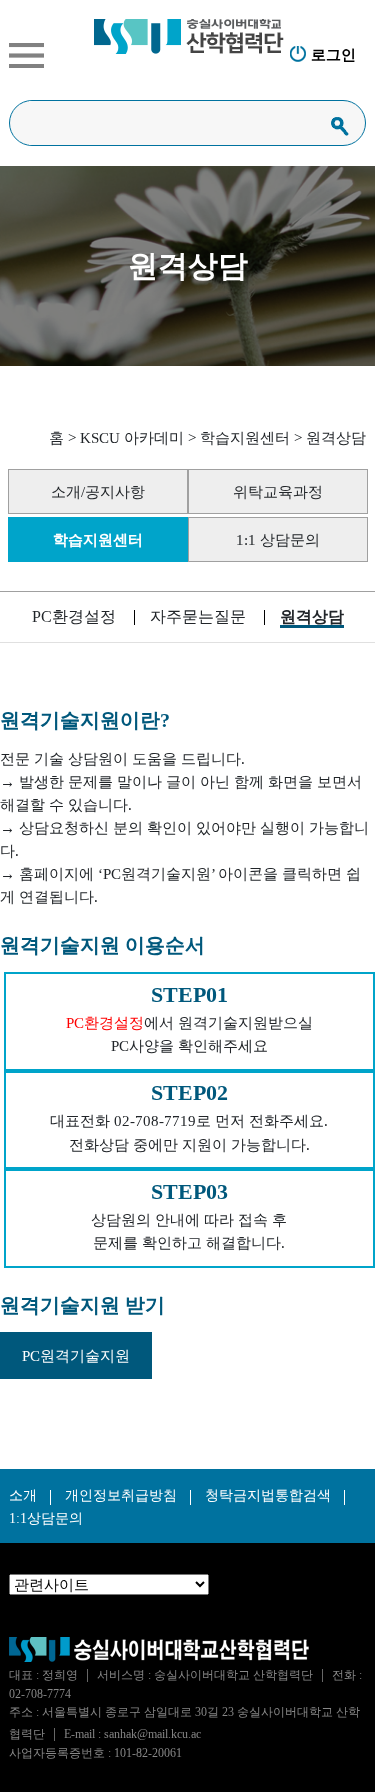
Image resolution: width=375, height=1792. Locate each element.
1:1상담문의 (46, 1518)
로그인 (333, 54)
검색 (340, 126)
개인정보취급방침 (121, 1495)
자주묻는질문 (198, 616)
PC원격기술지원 (76, 1355)
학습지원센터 (245, 437)
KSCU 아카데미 (132, 437)
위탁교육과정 (278, 491)
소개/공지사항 (98, 491)
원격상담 (336, 437)
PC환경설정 (74, 616)
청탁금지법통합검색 (268, 1495)
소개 (23, 1495)
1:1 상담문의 (278, 539)
